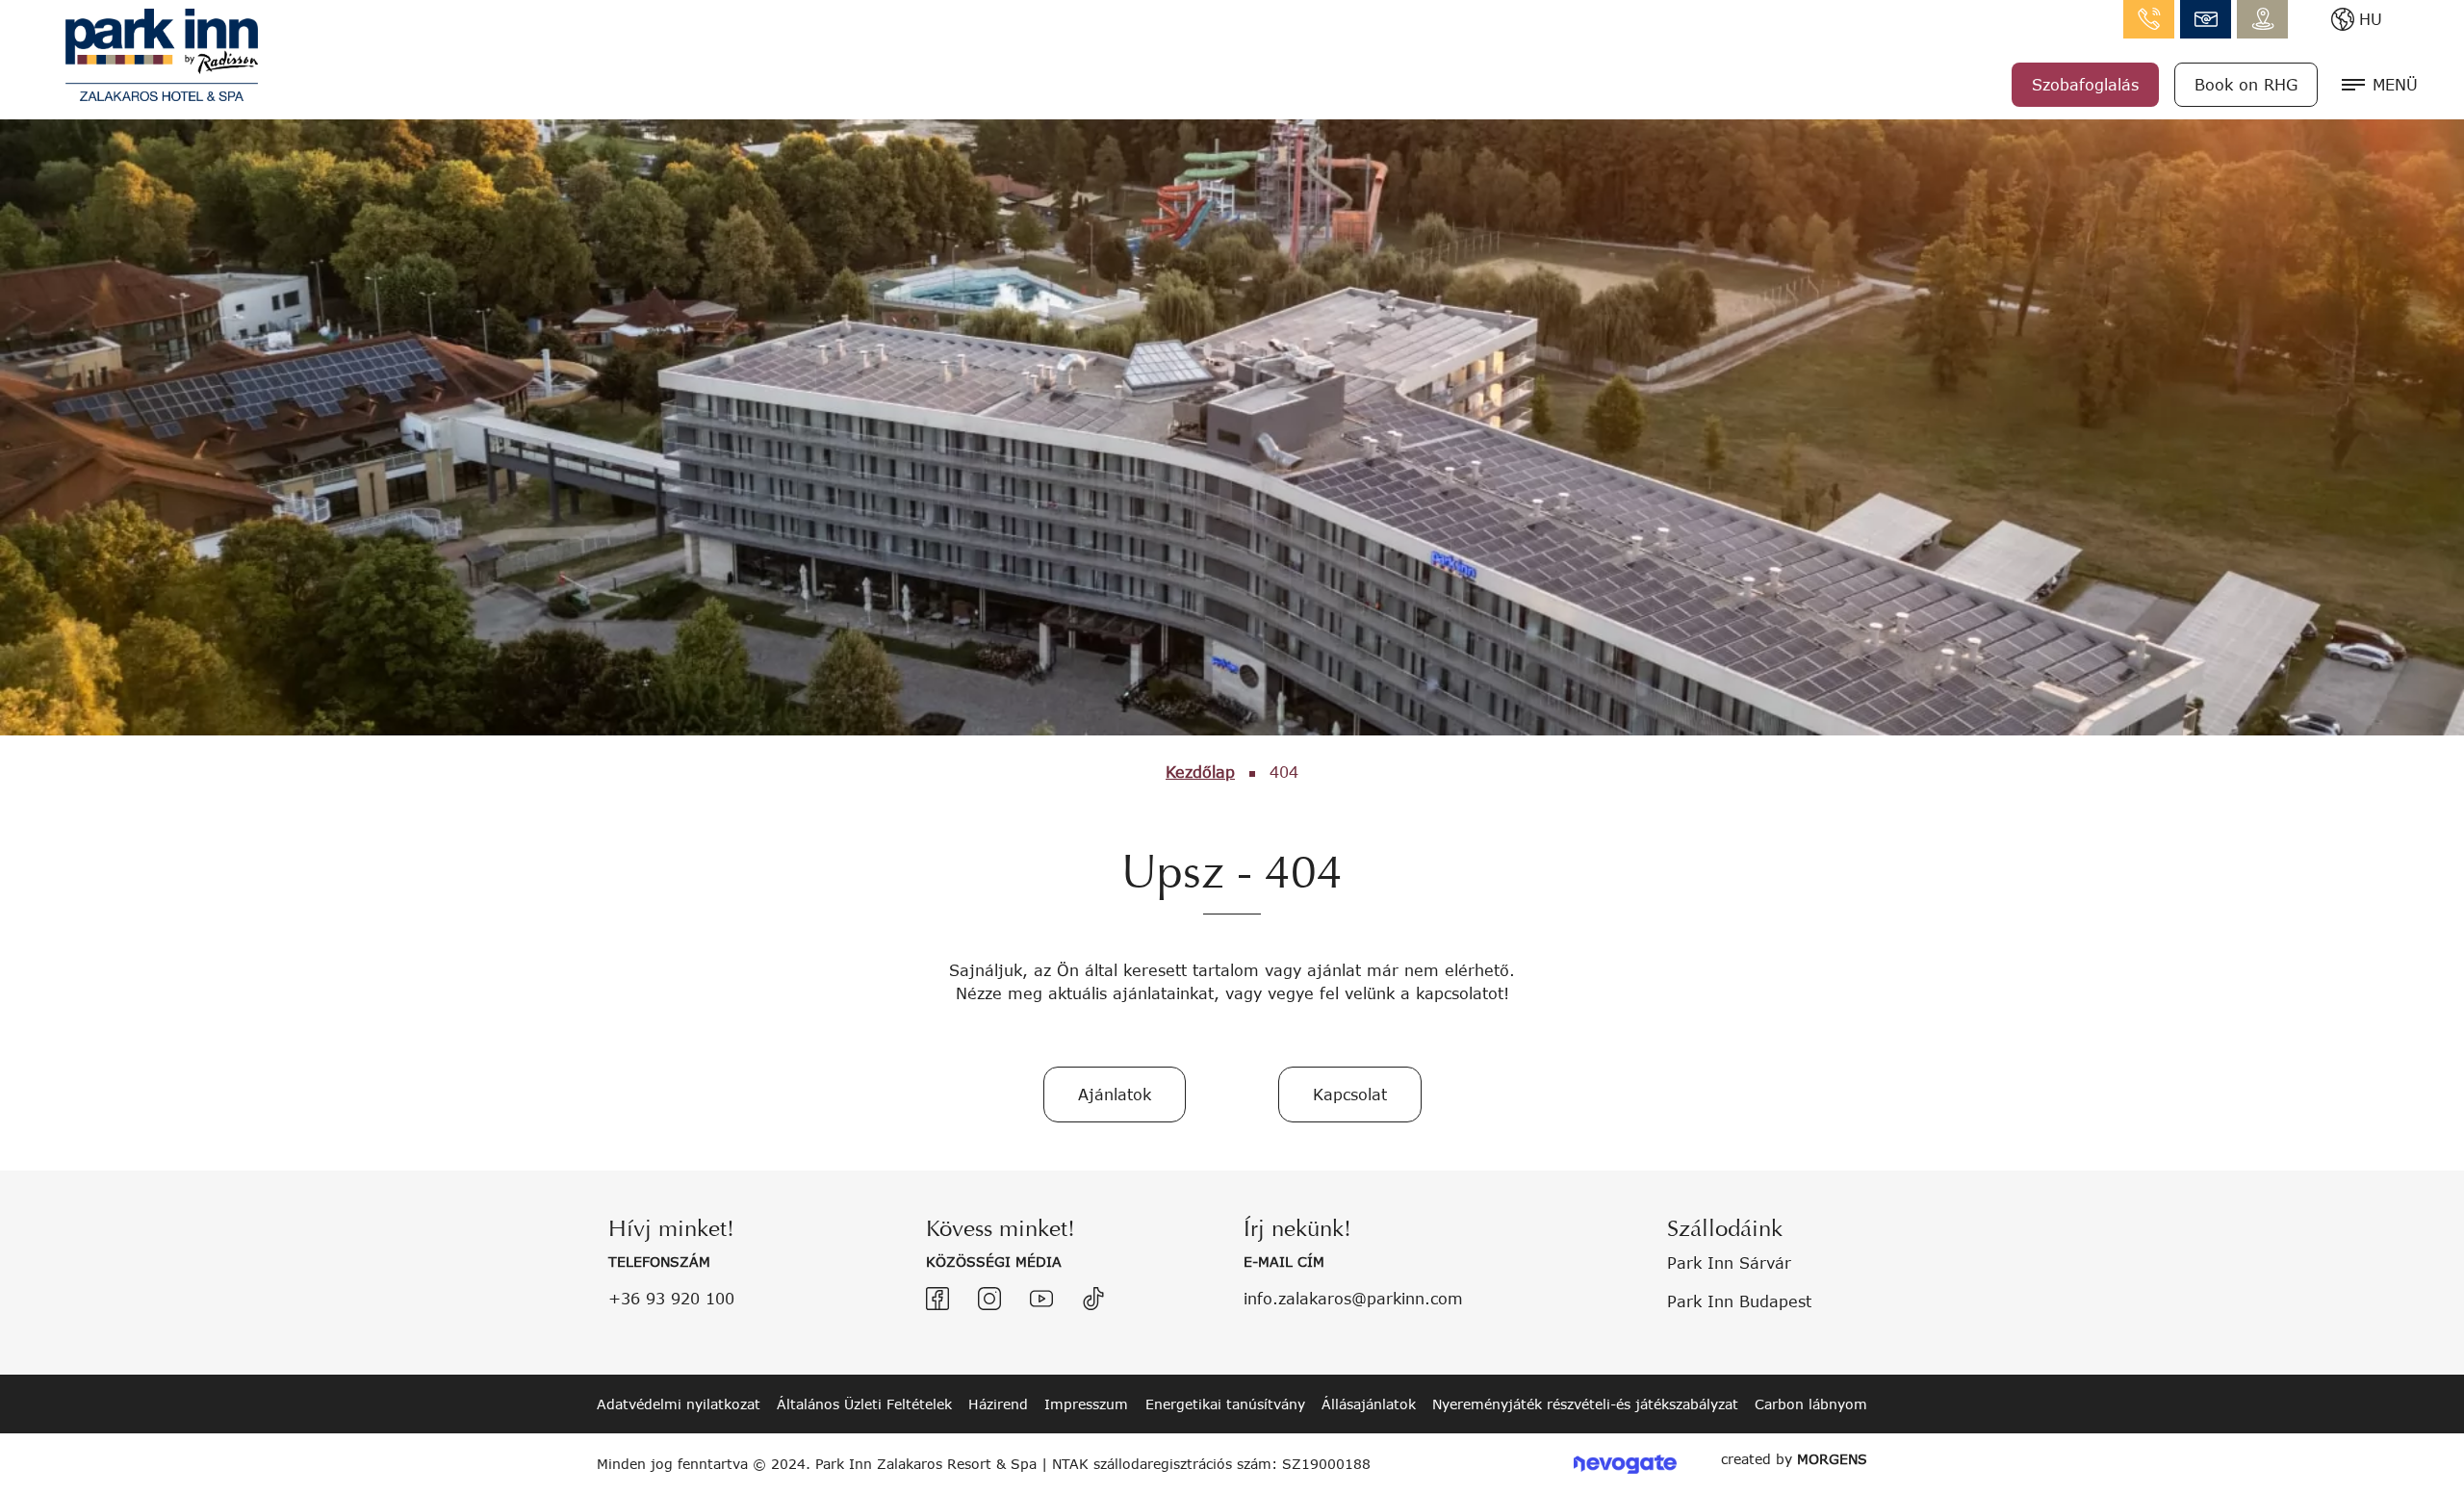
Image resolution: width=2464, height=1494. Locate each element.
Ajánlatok (1115, 1094)
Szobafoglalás (2085, 84)
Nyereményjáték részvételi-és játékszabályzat (1585, 1404)
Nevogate (1625, 1464)
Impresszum (1086, 1404)
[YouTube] (1041, 1299)
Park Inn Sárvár (1729, 1262)
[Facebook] (937, 1299)
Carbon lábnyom (1811, 1404)
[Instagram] (989, 1299)
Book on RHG (2246, 84)
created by (1794, 1459)
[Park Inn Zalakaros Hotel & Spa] (162, 52)
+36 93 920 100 (671, 1298)
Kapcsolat (1350, 1094)
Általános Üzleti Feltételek (864, 1404)
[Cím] (2262, 19)
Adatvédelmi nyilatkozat (679, 1404)
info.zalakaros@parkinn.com (2206, 19)
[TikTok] (1093, 1299)
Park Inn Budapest (1739, 1301)
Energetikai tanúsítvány (1225, 1404)
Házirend (998, 1404)
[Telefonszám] (2149, 19)
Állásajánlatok (1369, 1404)
